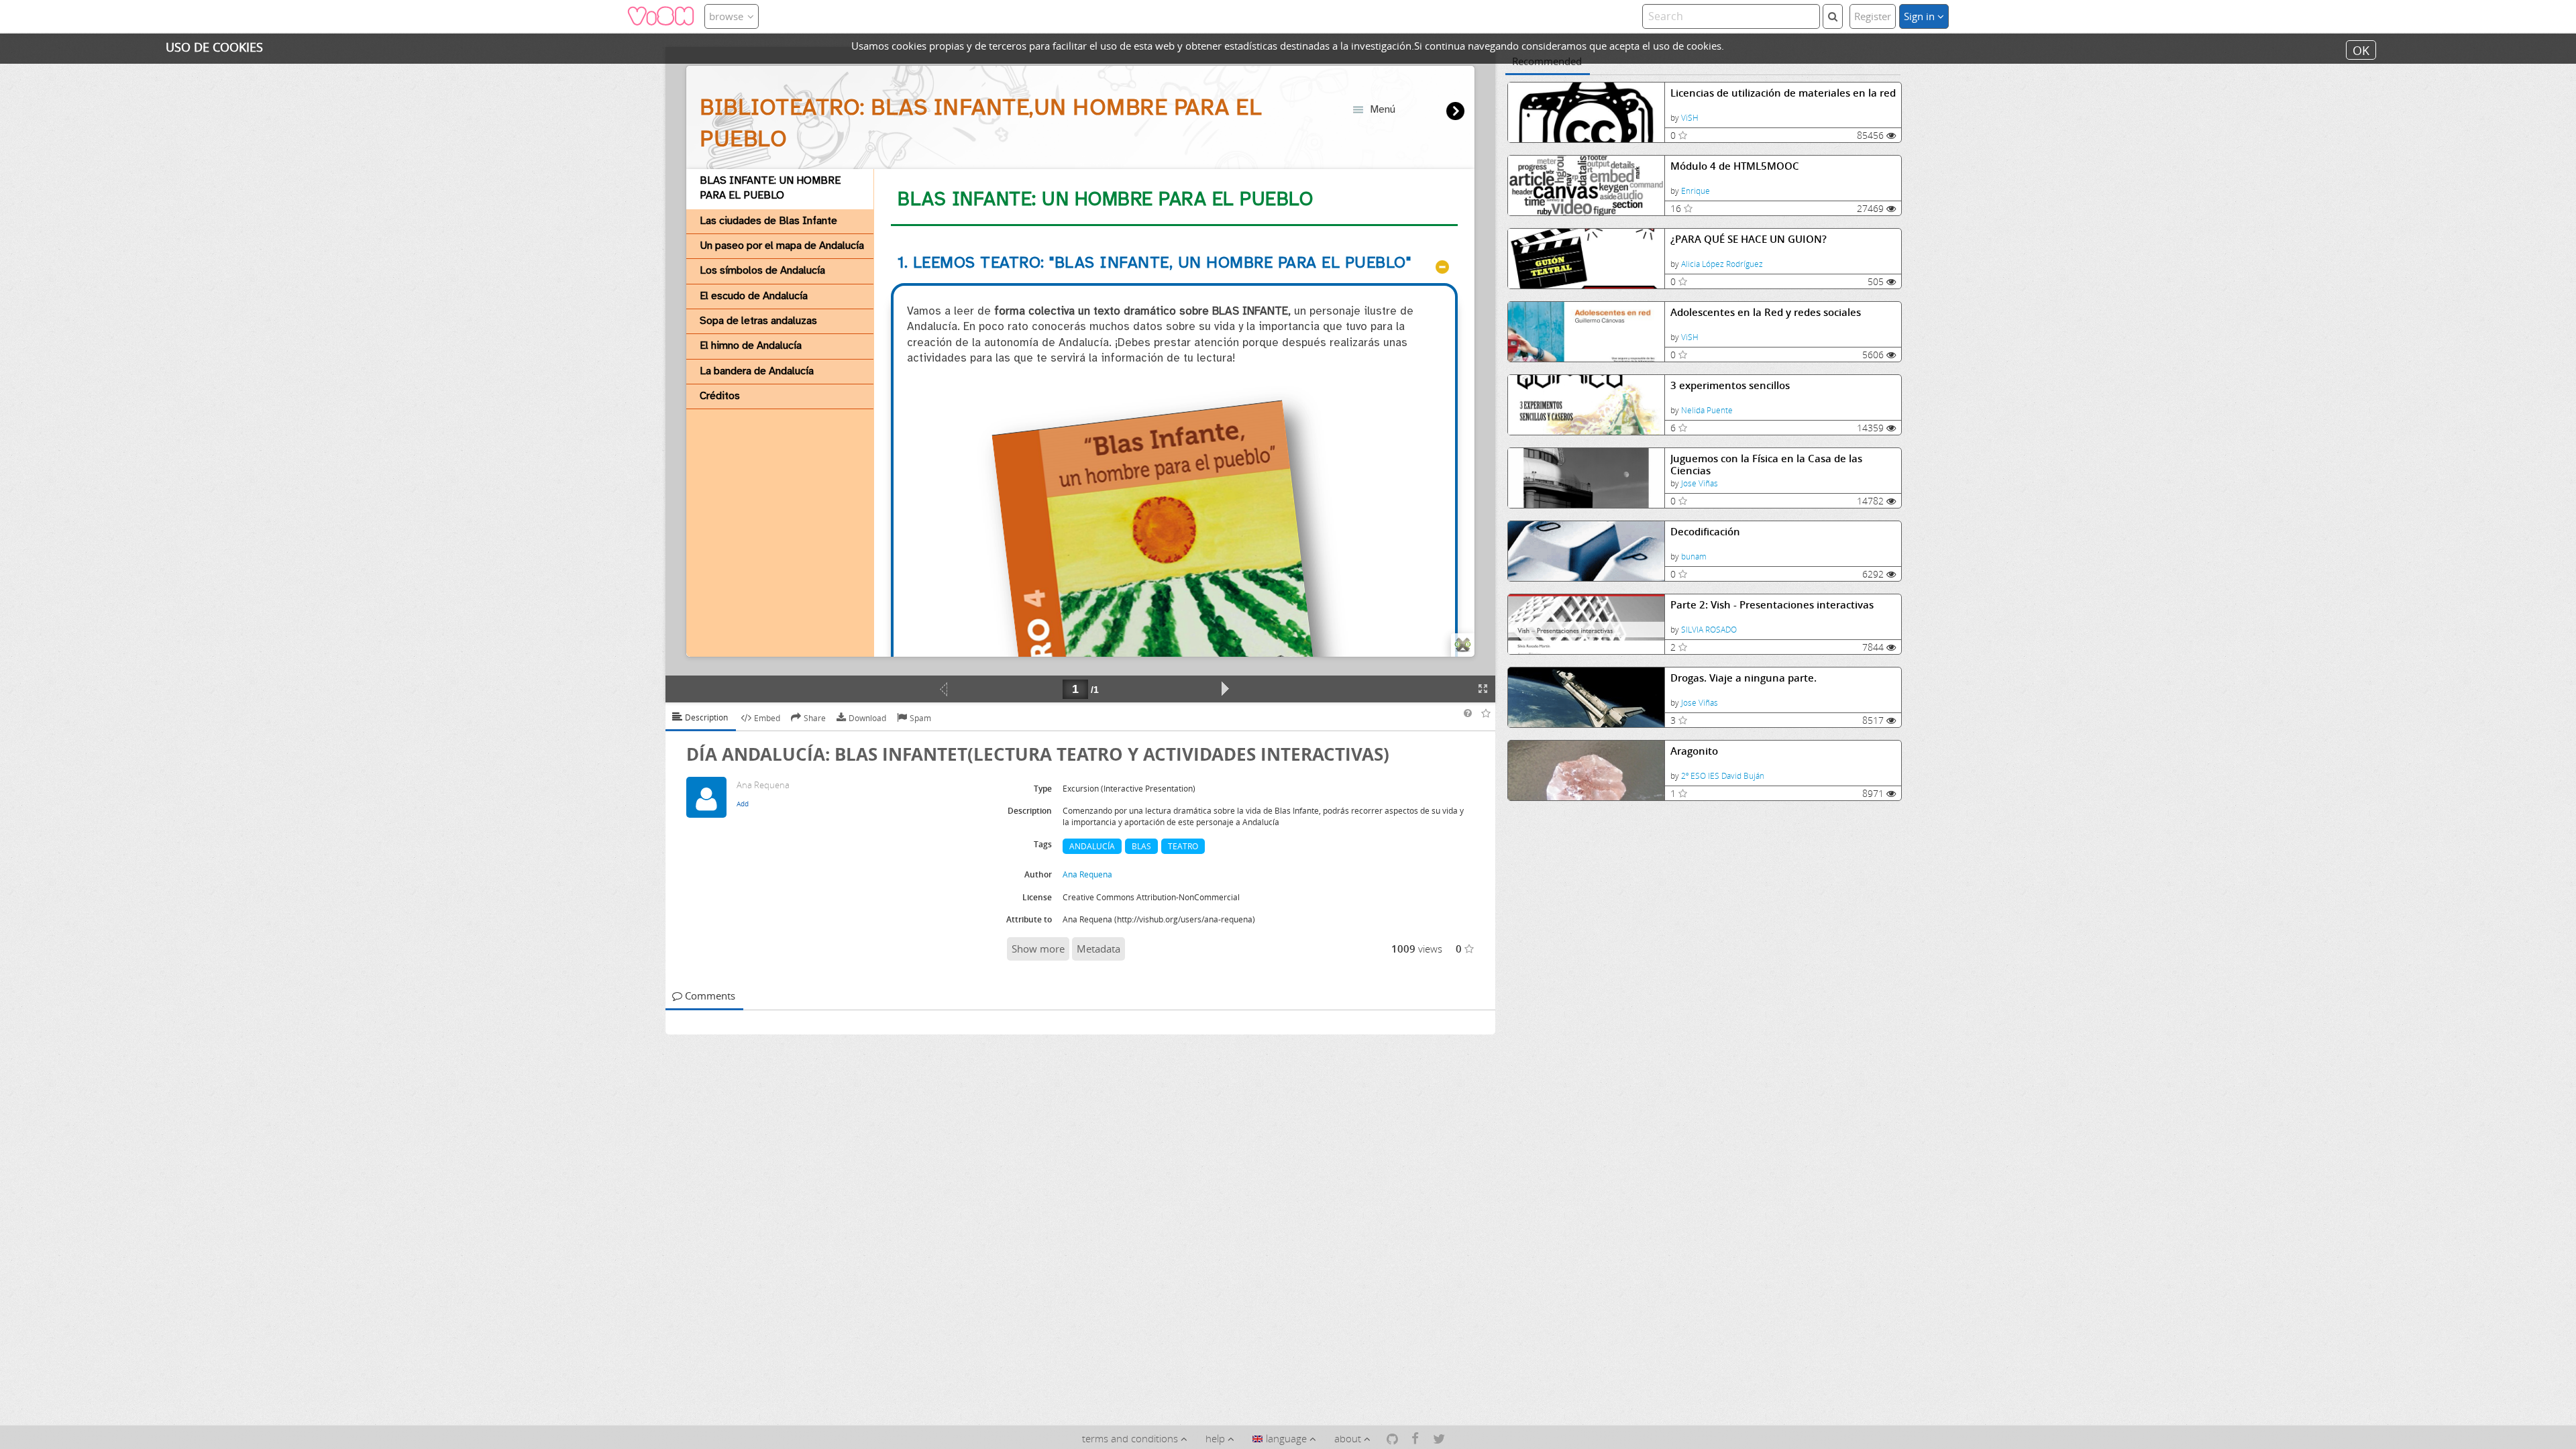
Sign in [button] (1921, 16)
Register (1873, 16)
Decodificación (1705, 532)
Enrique (1696, 191)
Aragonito (1694, 751)
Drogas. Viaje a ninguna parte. (1743, 678)
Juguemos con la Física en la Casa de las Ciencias (1766, 465)
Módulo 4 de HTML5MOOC (1735, 166)
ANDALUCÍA (1092, 846)
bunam (1694, 556)
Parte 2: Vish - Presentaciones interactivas (1772, 605)
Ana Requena (1087, 874)
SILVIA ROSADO (1709, 630)
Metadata (1098, 949)
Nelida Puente (1707, 410)
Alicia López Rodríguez (1722, 264)
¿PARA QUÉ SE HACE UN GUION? (1749, 239)
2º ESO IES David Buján (1723, 776)
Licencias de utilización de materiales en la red (1783, 93)
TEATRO (1183, 846)
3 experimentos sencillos (1730, 385)
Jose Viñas (1700, 483)
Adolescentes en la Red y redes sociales (1766, 312)
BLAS (1141, 846)
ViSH (1690, 118)
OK (2361, 50)
